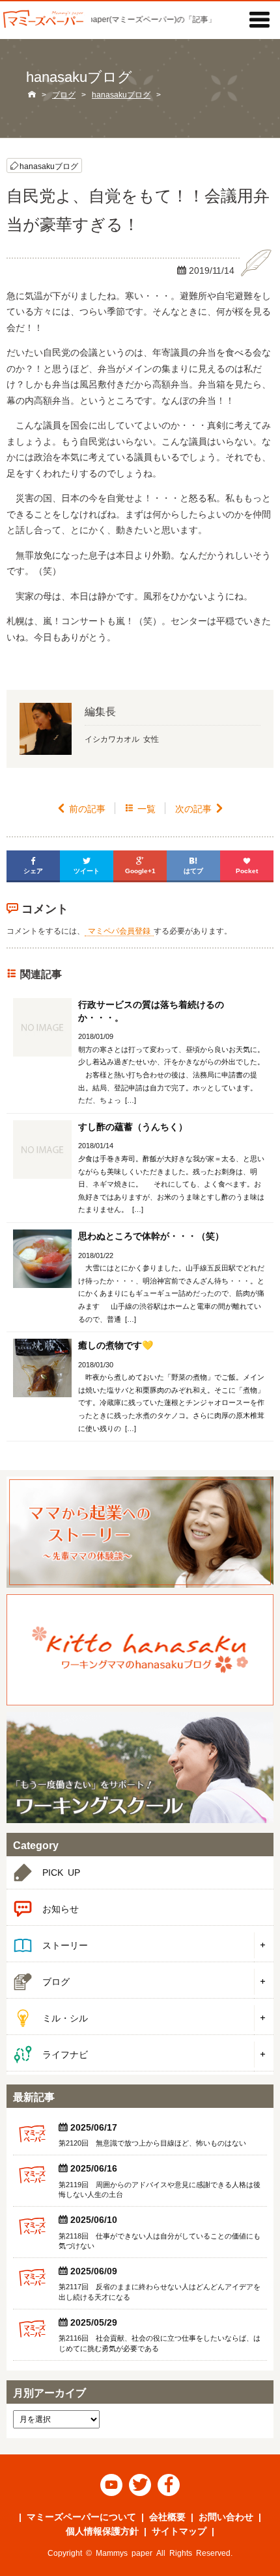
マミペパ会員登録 (119, 930)
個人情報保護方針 (102, 2530)
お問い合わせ (226, 2516)
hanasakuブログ (49, 165)
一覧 (140, 808)
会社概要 (167, 2516)
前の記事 (81, 808)
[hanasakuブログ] (140, 1650)
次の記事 (200, 808)
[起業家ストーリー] (140, 1532)
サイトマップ (179, 2530)
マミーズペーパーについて (81, 2516)
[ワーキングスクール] (140, 1768)
